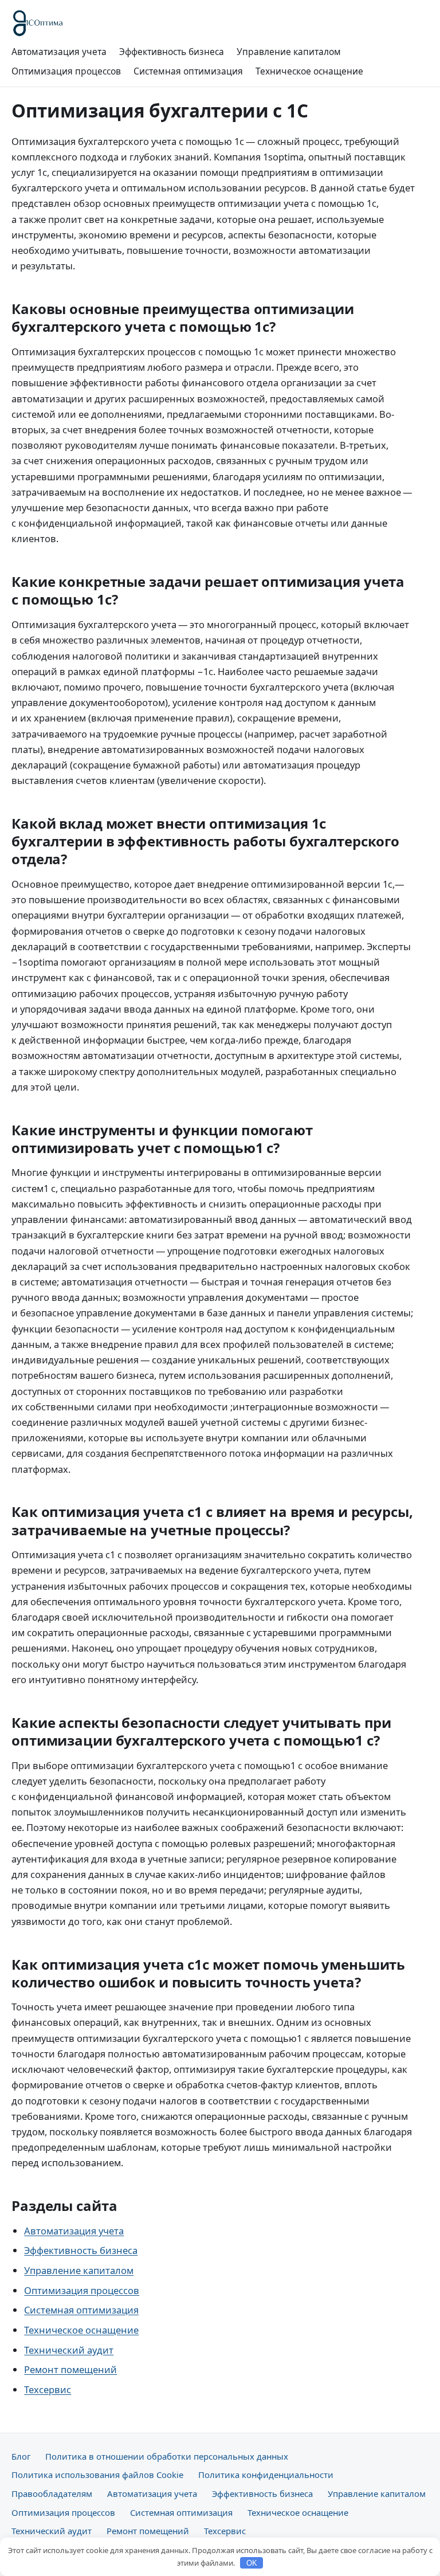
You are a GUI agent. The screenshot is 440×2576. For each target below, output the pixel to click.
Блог (21, 2456)
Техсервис (48, 2389)
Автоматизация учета (59, 52)
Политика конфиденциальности (266, 2475)
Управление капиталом (289, 52)
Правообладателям (52, 2493)
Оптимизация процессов (66, 71)
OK (252, 2563)
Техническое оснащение (309, 71)
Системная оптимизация (188, 71)
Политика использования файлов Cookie (97, 2475)
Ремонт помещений (70, 2369)
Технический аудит (69, 2350)
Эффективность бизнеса (172, 52)
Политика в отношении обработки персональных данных (167, 2456)
